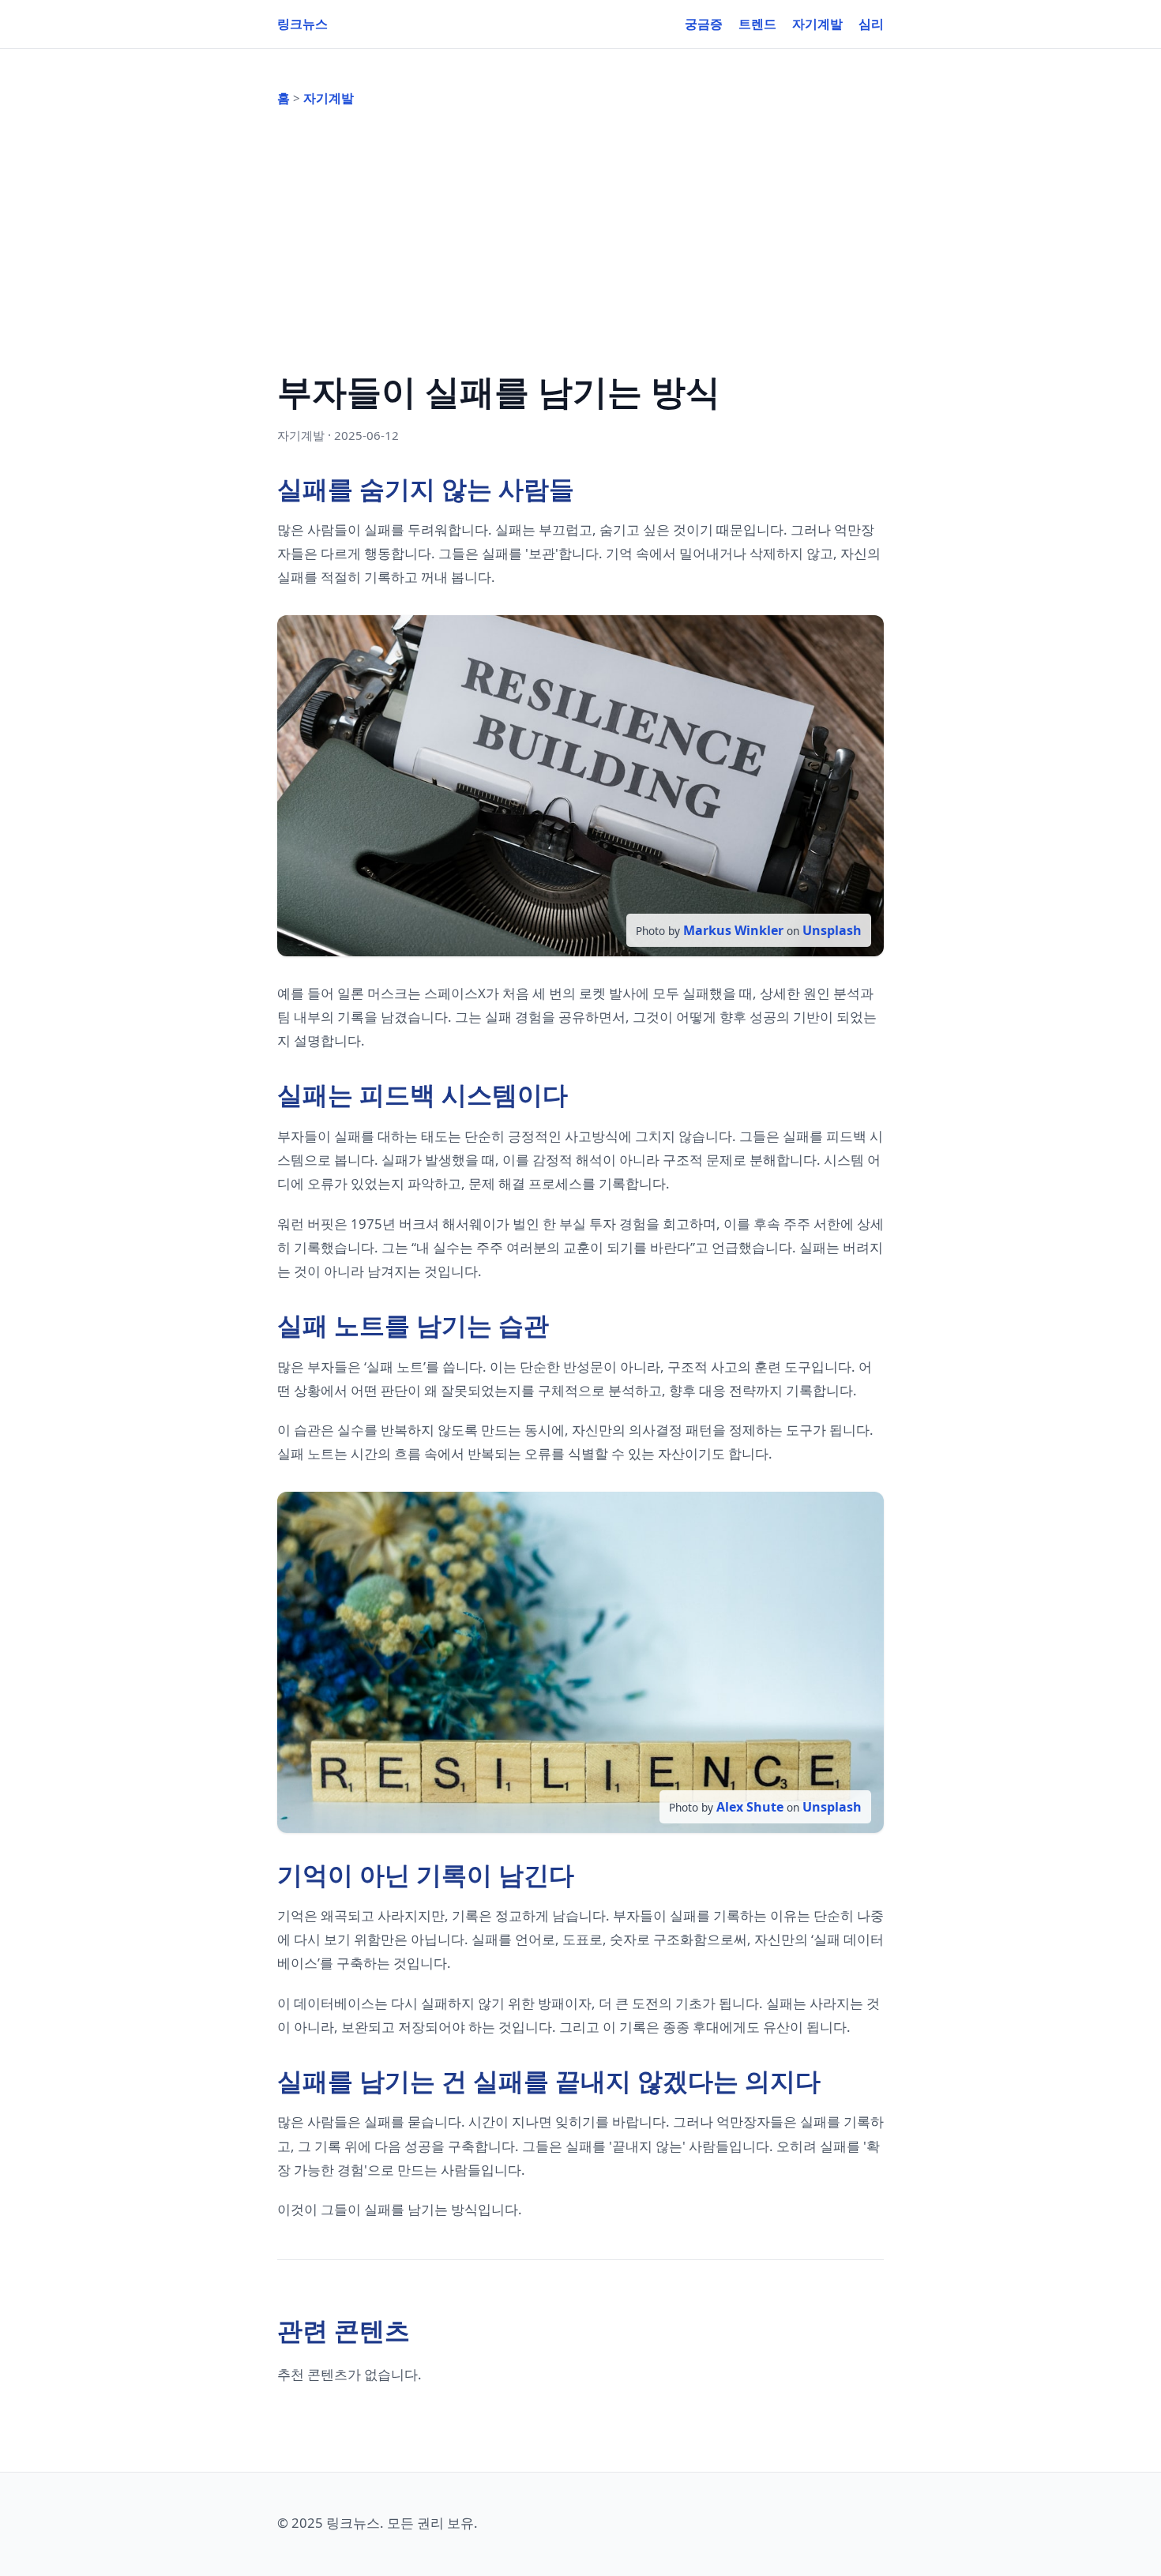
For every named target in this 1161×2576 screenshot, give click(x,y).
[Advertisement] (580, 236)
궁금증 (704, 24)
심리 (871, 24)
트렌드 (757, 24)
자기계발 (817, 24)
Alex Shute (750, 1807)
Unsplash (832, 930)
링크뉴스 (302, 24)
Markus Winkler (733, 930)
